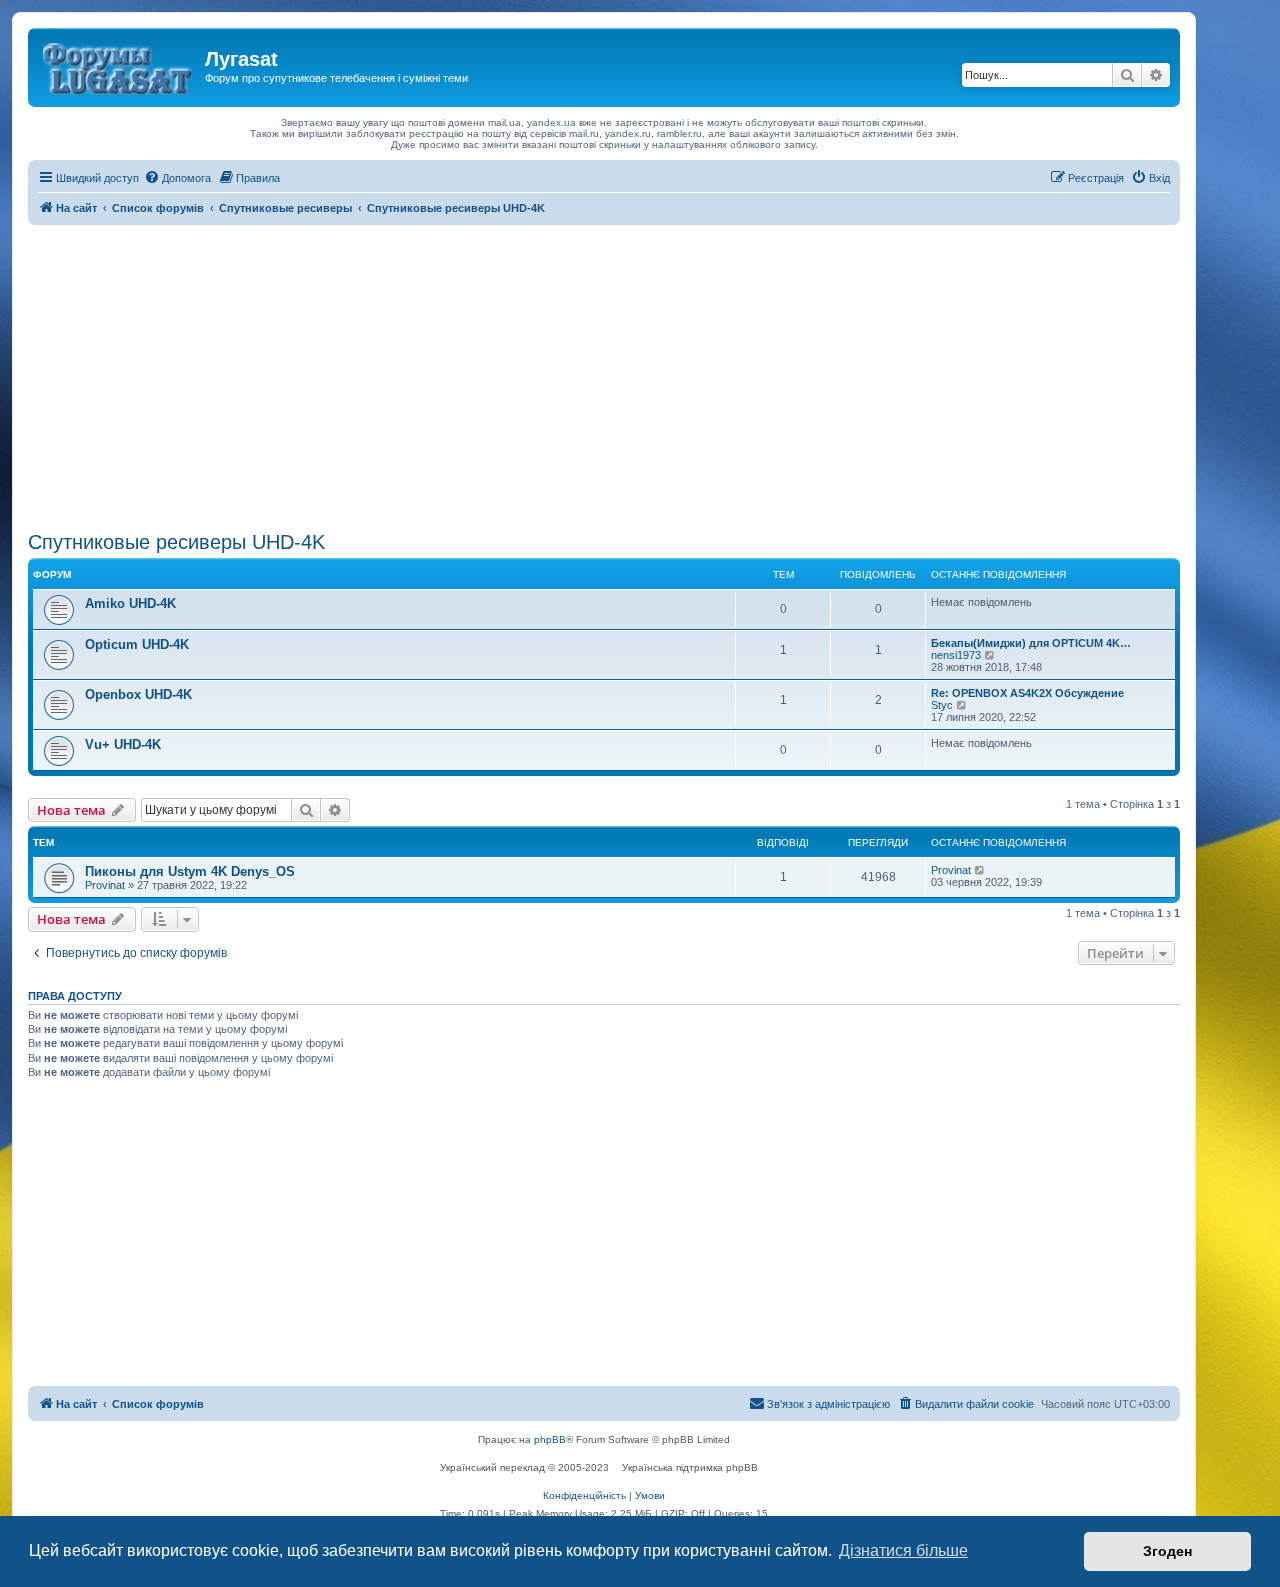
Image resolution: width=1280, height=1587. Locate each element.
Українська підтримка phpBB (690, 1467)
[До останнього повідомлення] (980, 870)
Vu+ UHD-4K (123, 744)
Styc (942, 705)
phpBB (550, 1439)
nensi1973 (956, 655)
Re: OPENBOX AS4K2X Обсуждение (1027, 693)
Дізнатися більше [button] (903, 1550)
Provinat (105, 885)
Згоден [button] (1167, 1551)
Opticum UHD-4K (137, 644)
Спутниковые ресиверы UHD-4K (176, 542)
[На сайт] (119, 65)
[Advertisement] (604, 375)
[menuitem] (177, 178)
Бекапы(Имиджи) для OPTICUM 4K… (1031, 643)
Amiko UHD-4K (130, 603)
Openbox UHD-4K (138, 694)
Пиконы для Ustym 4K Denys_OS (190, 871)
